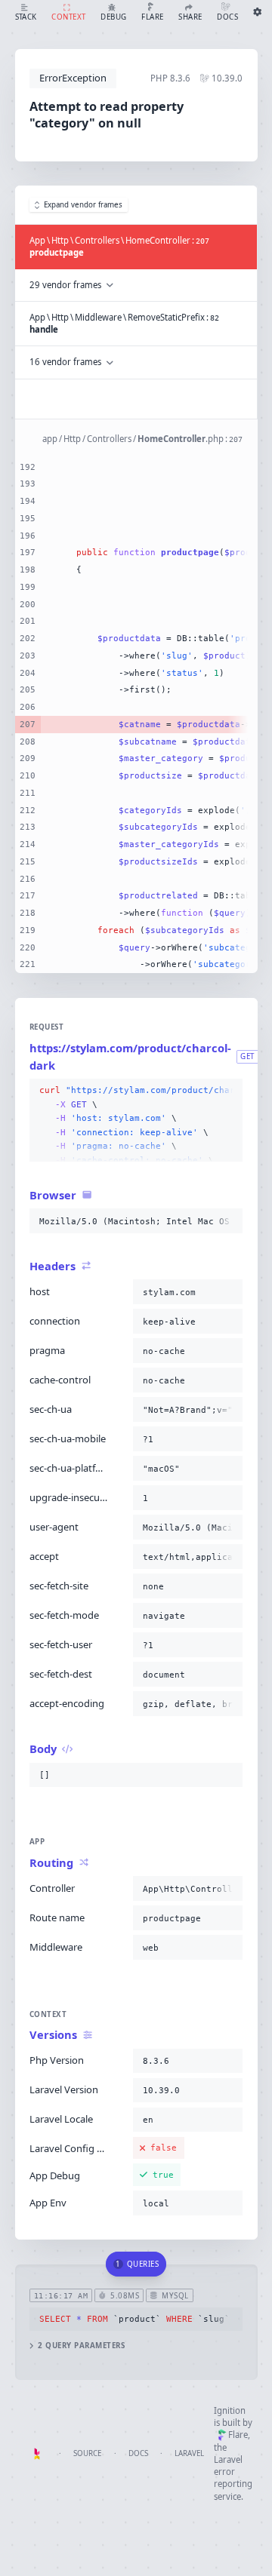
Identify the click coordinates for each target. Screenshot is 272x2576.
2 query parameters (81, 2346)
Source (87, 2453)
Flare (238, 2435)
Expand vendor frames (83, 205)
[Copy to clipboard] (228, 1091)
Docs (138, 2453)
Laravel (189, 2453)
